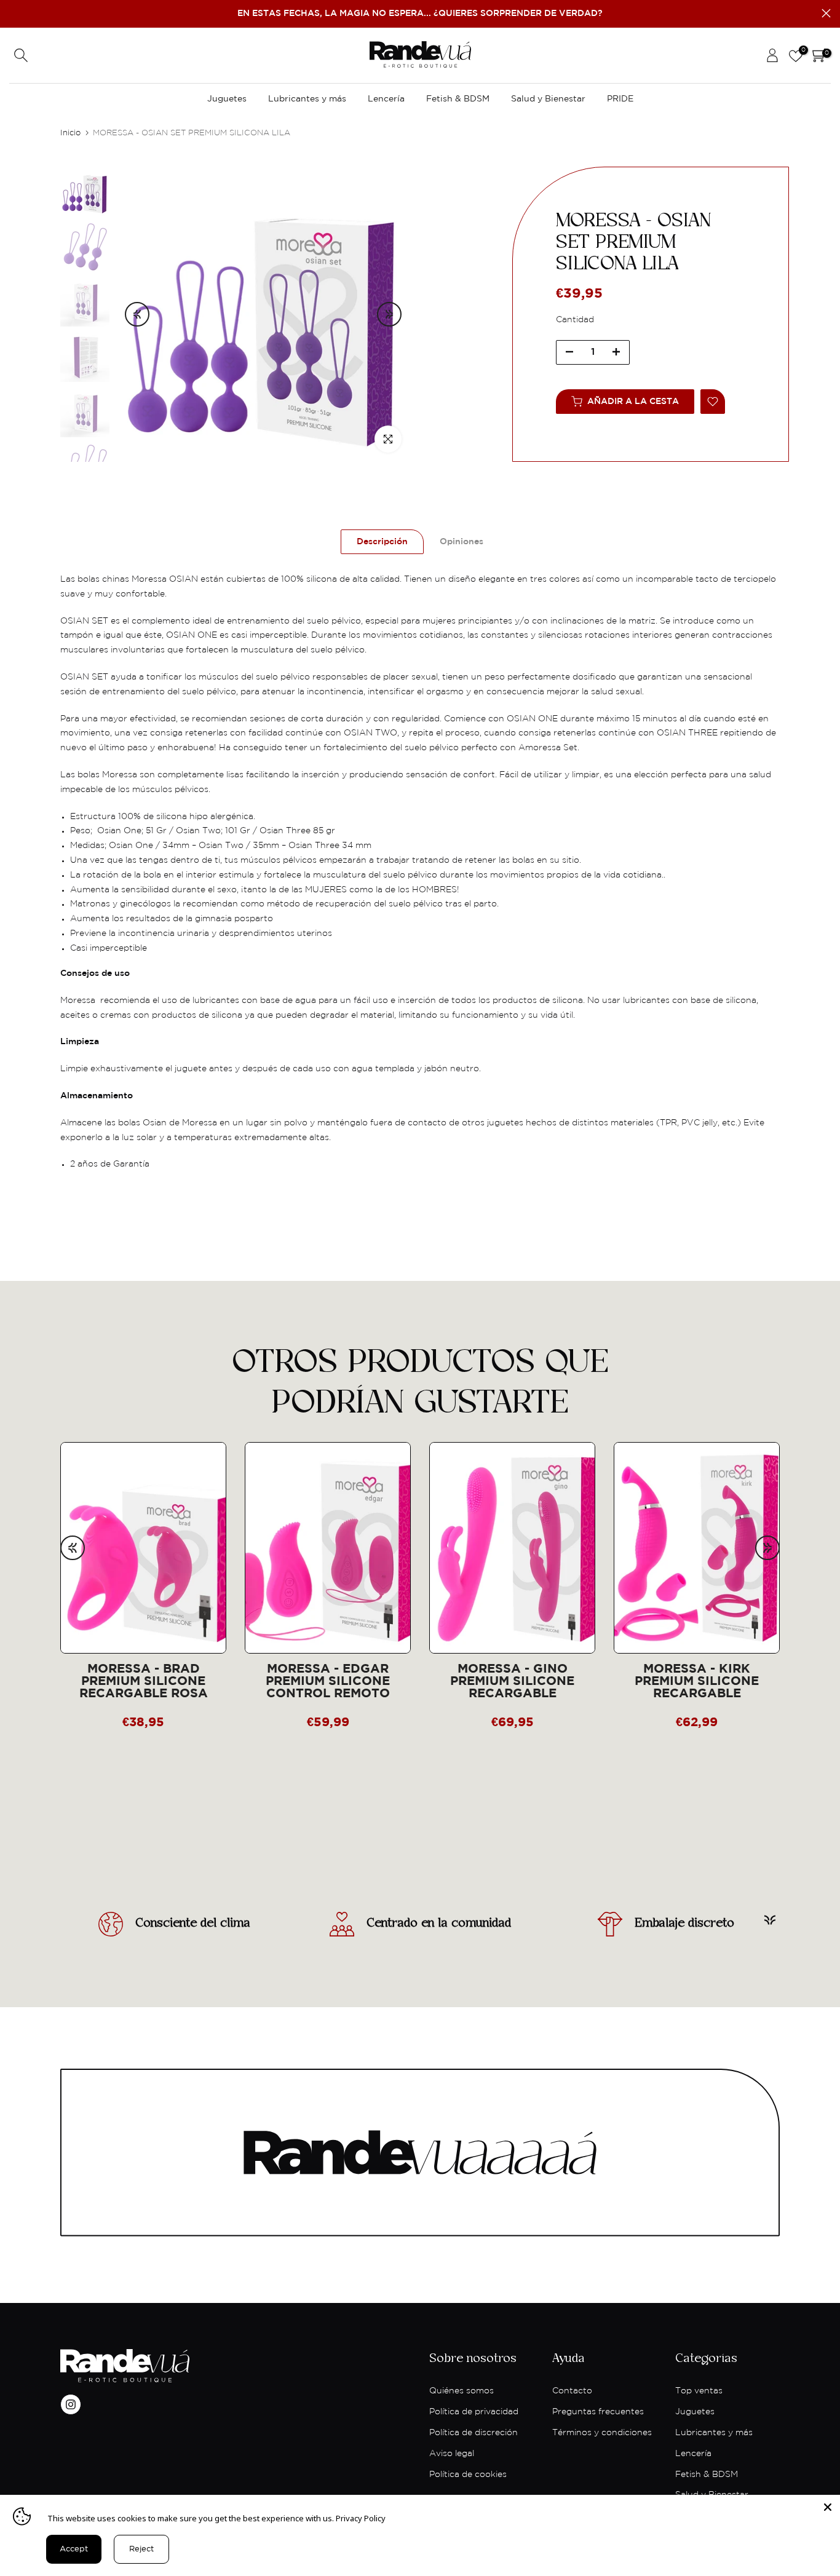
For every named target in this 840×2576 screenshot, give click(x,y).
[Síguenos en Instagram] (71, 2404)
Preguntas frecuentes (598, 2412)
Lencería (386, 99)
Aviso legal (452, 2454)
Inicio (70, 133)
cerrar (14, 13)
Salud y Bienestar (548, 99)
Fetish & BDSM (458, 99)
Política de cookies (468, 2475)
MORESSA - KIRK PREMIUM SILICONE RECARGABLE (697, 1681)
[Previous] (137, 314)
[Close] (828, 2507)
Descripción (382, 542)
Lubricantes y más (307, 99)
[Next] (389, 314)
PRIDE (620, 99)
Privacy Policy (361, 2518)
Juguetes (227, 99)
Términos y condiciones (602, 2433)
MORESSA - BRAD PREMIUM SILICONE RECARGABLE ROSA (144, 1681)
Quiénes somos (462, 2391)
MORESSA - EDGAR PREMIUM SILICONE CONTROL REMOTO (328, 1681)
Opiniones (462, 542)
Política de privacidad (474, 2412)
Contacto (572, 2391)
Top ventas (699, 2391)
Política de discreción (473, 2433)
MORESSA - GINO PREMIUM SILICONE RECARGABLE (512, 1681)
